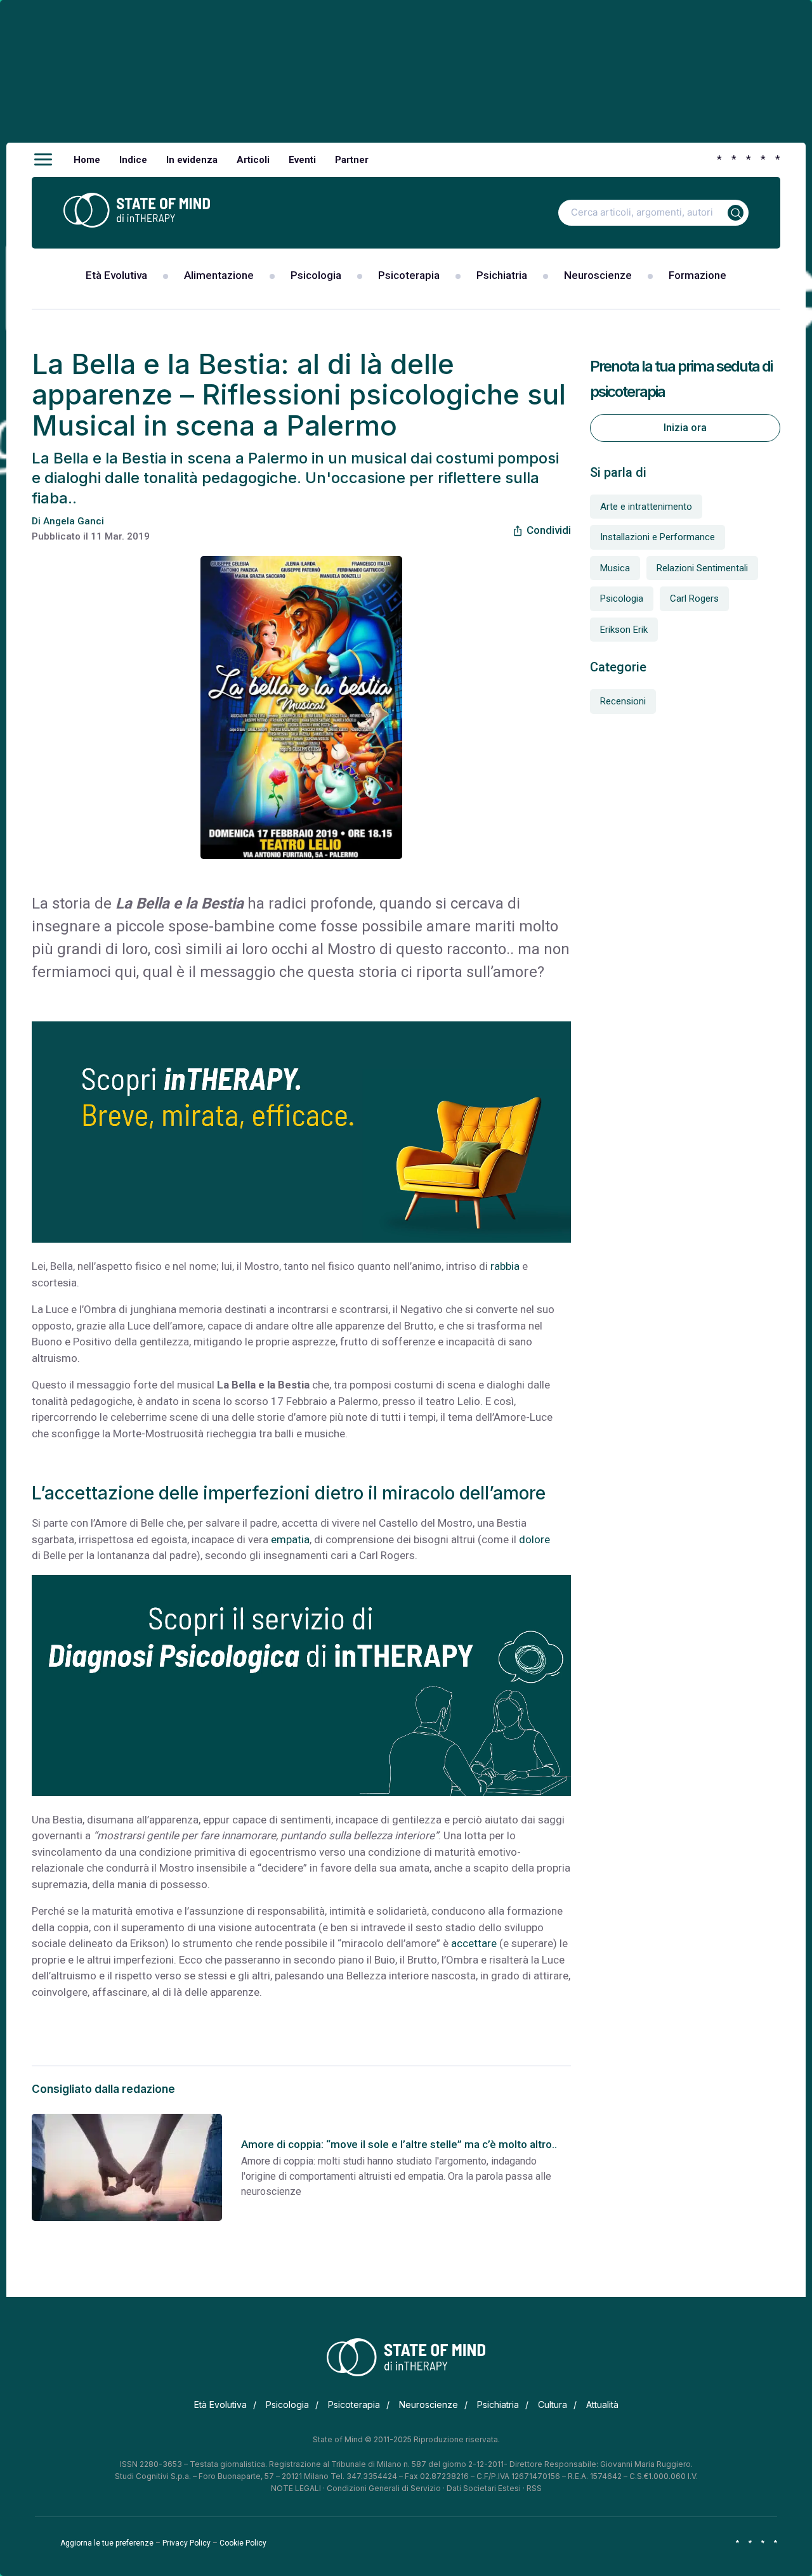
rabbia (505, 1266)
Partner (352, 160)
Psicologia (316, 275)
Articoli (253, 160)
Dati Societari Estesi (484, 2488)
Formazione (697, 275)
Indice (133, 160)
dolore (534, 1539)
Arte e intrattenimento (646, 507)
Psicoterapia (409, 275)
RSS (534, 2488)
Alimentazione (219, 275)
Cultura (553, 2404)
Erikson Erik (624, 630)
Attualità (602, 2404)
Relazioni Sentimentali (702, 568)
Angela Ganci (74, 521)
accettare (474, 1943)
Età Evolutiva (116, 275)
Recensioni (623, 701)
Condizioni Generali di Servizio (384, 2488)
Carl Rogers (694, 599)
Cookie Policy (243, 2543)
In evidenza (192, 160)
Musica (615, 568)
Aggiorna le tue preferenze (107, 2543)
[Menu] (43, 160)
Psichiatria (502, 275)
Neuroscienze (598, 275)
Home (87, 160)
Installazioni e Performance (658, 537)
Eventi (302, 160)
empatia (289, 1539)
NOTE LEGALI (296, 2488)
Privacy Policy (187, 2543)
